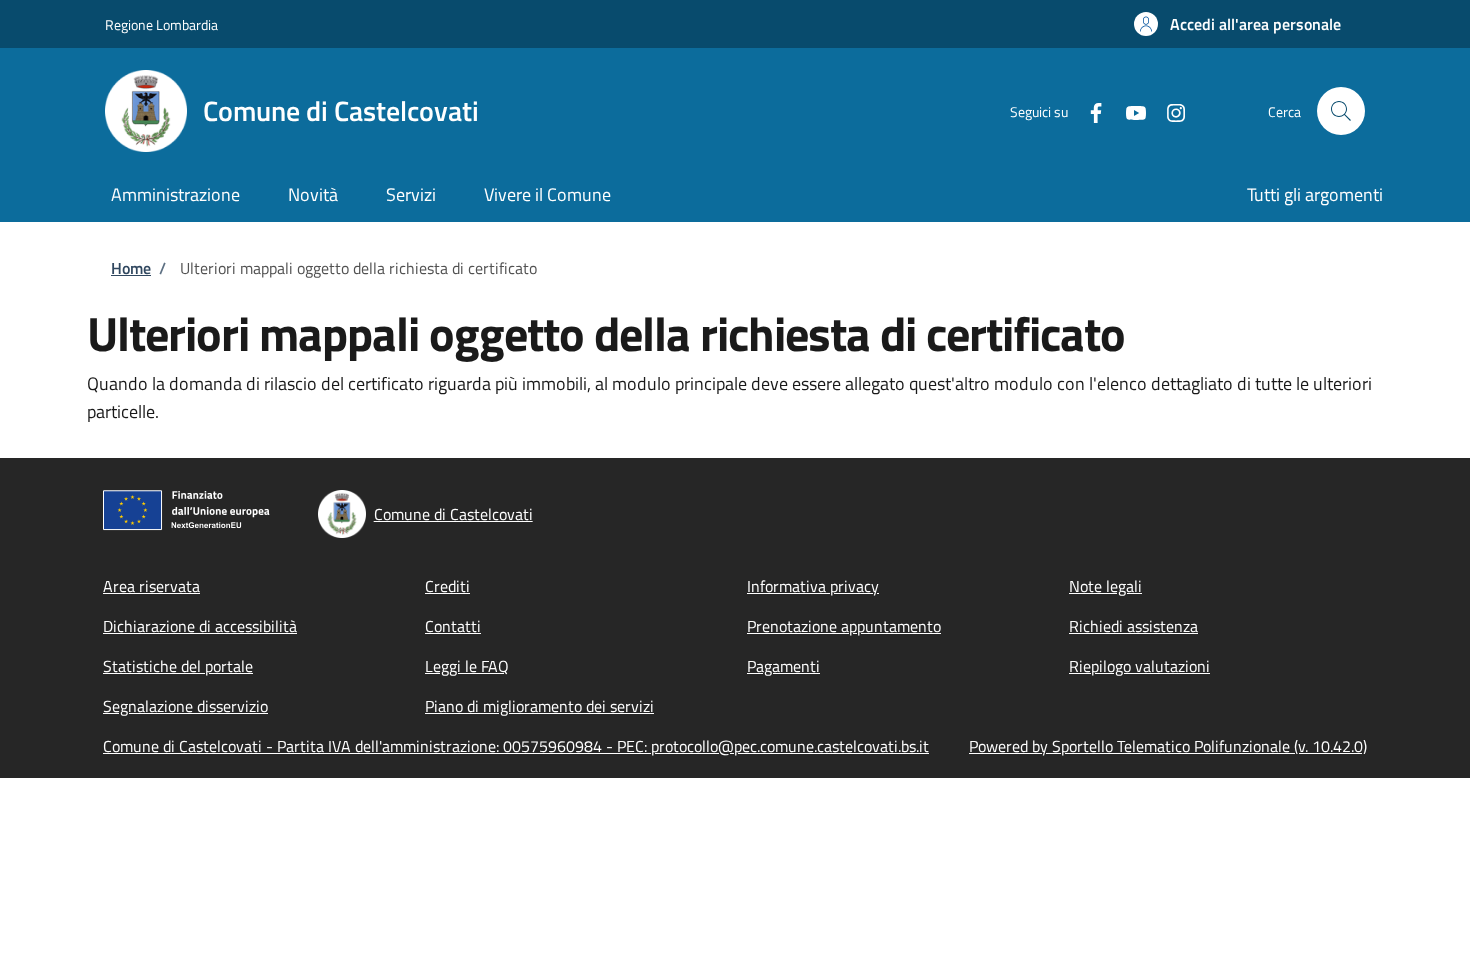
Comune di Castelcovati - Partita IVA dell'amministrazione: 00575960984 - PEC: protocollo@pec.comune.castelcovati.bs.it (516, 746)
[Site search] (1341, 111)
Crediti (447, 586)
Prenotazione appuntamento (844, 626)
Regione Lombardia (161, 24)
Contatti (453, 626)
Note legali (1105, 586)
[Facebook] (1088, 110)
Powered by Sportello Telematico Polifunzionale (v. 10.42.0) (1168, 746)
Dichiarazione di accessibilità (200, 626)
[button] (1237, 24)
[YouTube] (1128, 110)
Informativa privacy (813, 586)
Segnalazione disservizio (185, 706)
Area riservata (151, 586)
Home (131, 268)
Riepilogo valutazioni (1139, 666)
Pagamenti (783, 666)
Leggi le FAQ (467, 666)
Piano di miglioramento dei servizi (539, 706)
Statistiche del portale (178, 666)
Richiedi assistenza (1133, 626)
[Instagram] (1168, 110)
